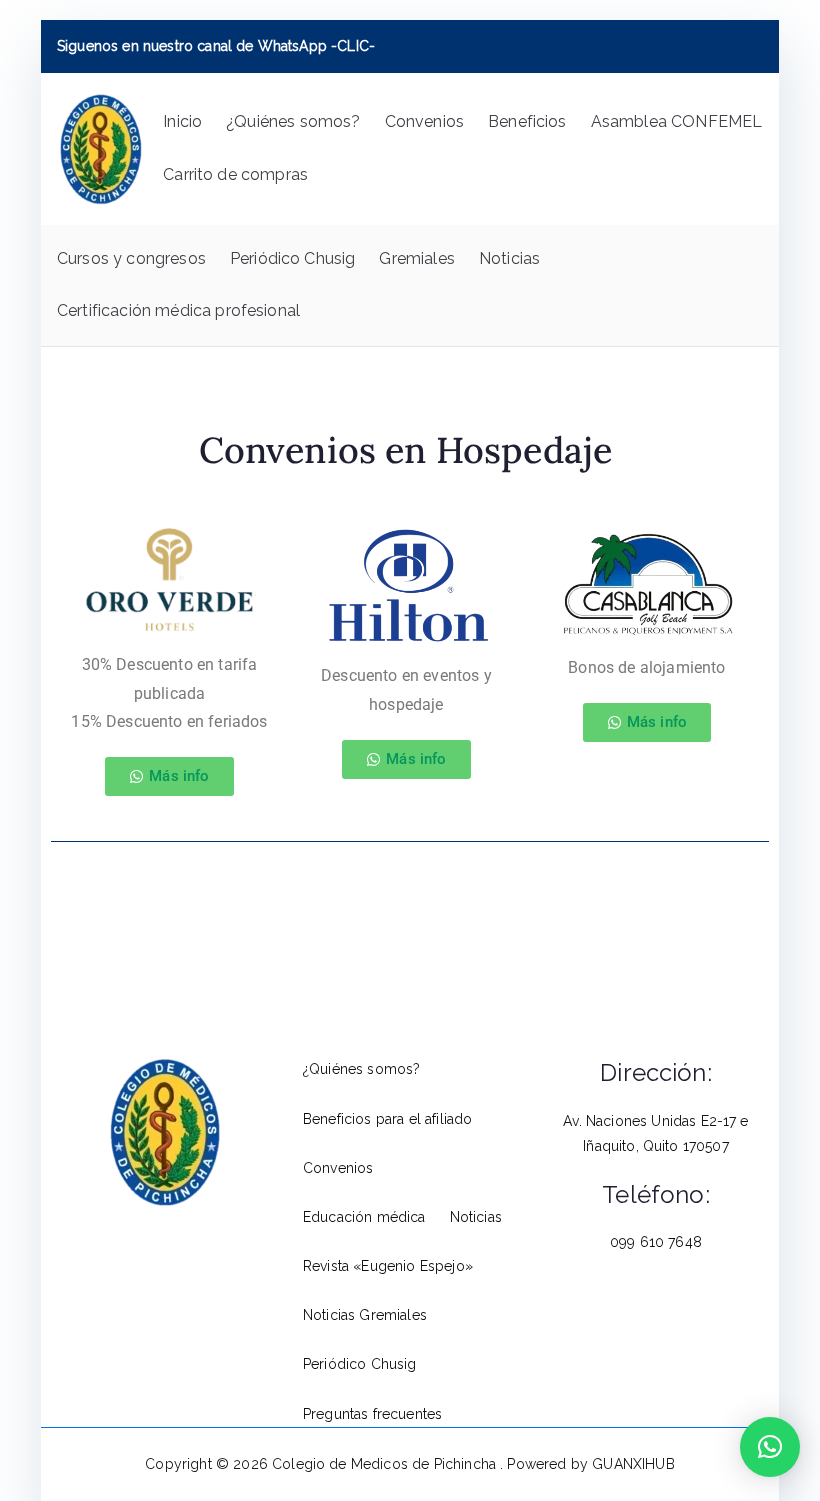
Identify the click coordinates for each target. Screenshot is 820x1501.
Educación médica (364, 1217)
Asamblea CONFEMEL (677, 121)
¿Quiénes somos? (293, 121)
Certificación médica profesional (178, 310)
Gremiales (416, 258)
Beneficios (527, 121)
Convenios (424, 121)
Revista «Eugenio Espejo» (388, 1266)
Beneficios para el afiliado (387, 1119)
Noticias (509, 258)
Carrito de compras (235, 174)
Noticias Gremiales (365, 1315)
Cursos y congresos (131, 258)
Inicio (182, 121)
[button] (770, 1447)
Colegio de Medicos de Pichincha (386, 1464)
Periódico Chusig (293, 258)
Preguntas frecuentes (372, 1414)
